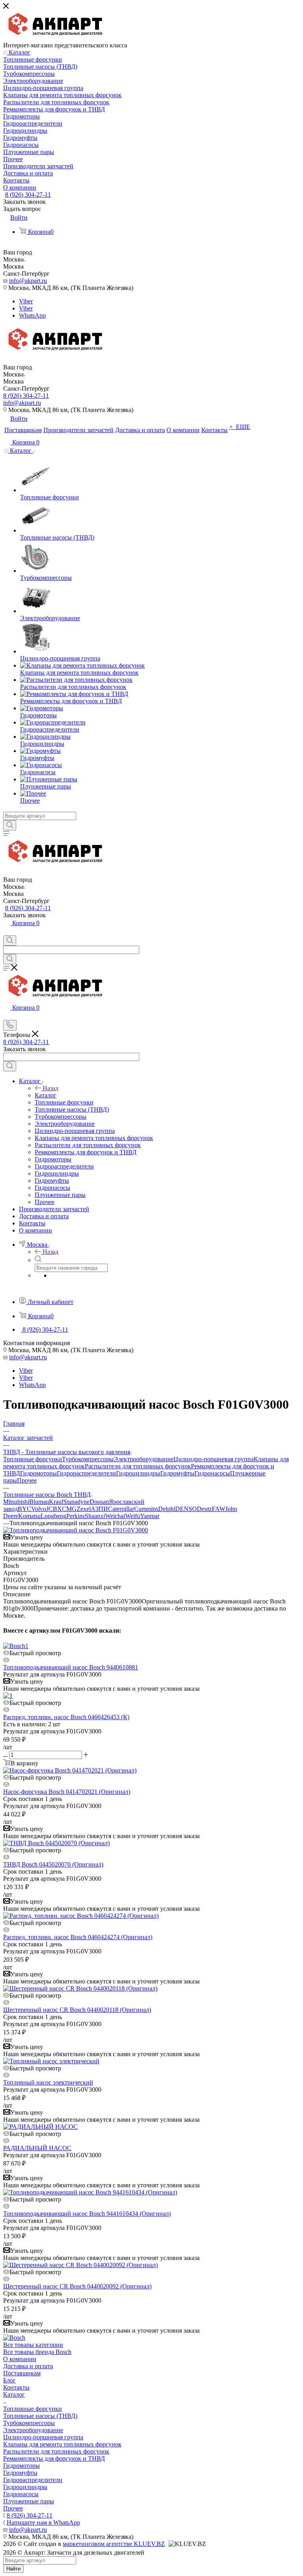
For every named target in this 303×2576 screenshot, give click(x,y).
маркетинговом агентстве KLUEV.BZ (114, 2544)
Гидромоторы (38, 1473)
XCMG (67, 1509)
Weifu (133, 1516)
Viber (26, 301)
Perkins (76, 1516)
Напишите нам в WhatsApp (43, 2522)
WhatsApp (32, 315)
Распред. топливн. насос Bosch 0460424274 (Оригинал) (78, 1937)
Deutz (204, 1509)
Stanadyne (77, 1502)
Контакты (16, 2387)
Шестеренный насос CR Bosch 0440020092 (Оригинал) (77, 2286)
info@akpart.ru (28, 281)
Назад (50, 1088)
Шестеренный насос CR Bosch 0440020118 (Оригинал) (77, 2010)
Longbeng (53, 1516)
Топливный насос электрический (48, 2082)
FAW (219, 1509)
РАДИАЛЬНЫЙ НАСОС (37, 2148)
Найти (13, 2569)
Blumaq (39, 1502)
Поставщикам (22, 2373)
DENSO (186, 1509)
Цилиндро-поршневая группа (214, 1459)
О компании (20, 2359)
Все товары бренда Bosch (37, 2352)
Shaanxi (95, 1516)
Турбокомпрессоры (88, 1459)
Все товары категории (33, 2345)
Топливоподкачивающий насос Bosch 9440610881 (71, 1667)
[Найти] (10, 825)
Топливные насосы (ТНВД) (40, 2416)
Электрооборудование (144, 1459)
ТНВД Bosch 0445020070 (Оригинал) (53, 1864)
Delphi (167, 1509)
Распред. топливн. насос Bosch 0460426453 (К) (66, 1717)
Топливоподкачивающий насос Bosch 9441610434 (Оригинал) (87, 2214)
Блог (9, 2380)
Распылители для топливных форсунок (138, 1466)
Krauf (56, 1502)
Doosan (99, 1502)
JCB (52, 1509)
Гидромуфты (177, 1473)
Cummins (146, 1509)
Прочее (27, 1480)
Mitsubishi (16, 1502)
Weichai (115, 1516)
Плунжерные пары (29, 2501)
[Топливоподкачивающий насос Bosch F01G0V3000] (76, 1530)
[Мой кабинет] (7, 932)
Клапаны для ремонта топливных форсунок (62, 2444)
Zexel (84, 1509)
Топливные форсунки (33, 1459)
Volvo (39, 1509)
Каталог (46, 1095)
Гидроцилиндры (138, 1473)
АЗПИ (99, 1509)
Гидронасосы (212, 1473)
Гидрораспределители (86, 1473)
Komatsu (29, 1516)
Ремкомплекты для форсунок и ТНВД (54, 2458)
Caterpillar (121, 1509)
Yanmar (150, 1516)
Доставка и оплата (28, 2366)
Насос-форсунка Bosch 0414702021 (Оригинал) (67, 1792)
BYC (24, 1509)
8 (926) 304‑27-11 (28, 195)
